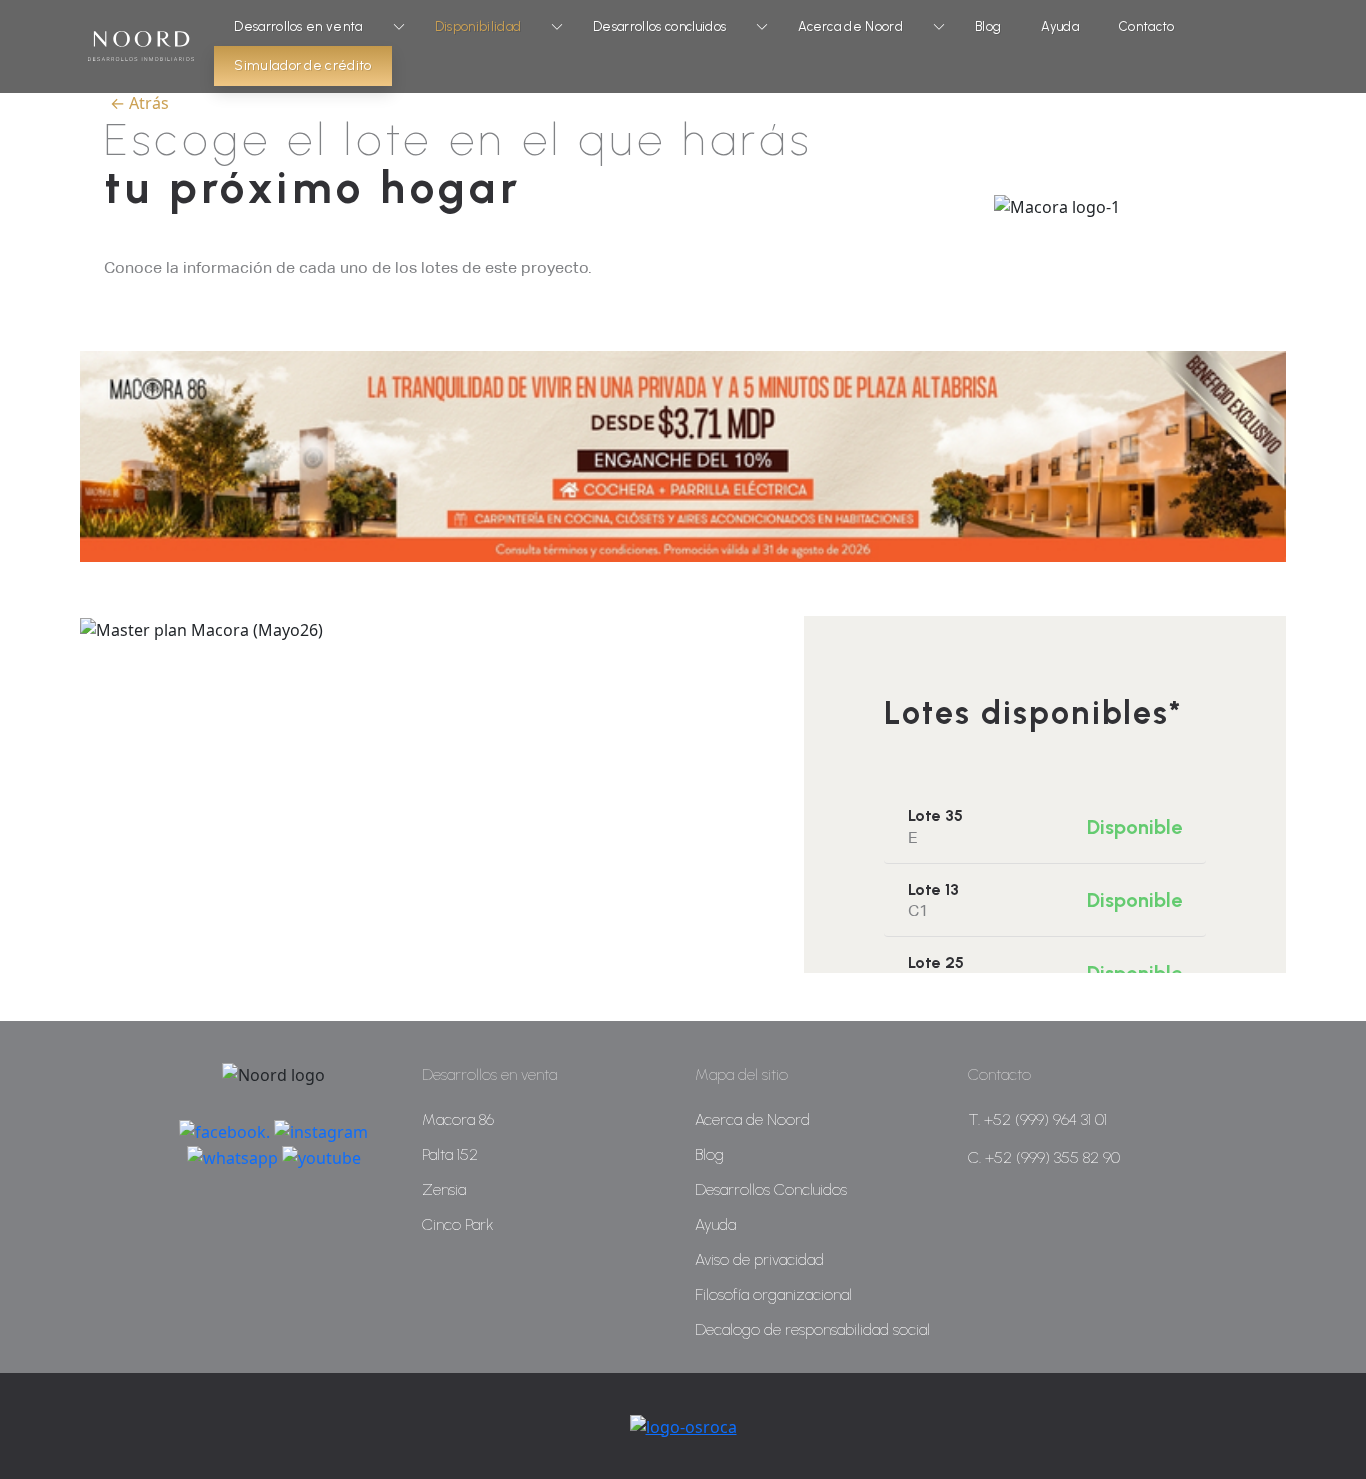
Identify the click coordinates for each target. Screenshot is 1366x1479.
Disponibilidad (478, 26)
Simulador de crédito (302, 65)
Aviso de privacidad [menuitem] (759, 1259)
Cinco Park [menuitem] (458, 1224)
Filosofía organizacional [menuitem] (773, 1294)
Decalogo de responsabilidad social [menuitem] (812, 1329)
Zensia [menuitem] (444, 1189)
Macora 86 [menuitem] (458, 1119)
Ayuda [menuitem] (715, 1224)
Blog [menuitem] (709, 1154)
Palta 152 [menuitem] (450, 1154)
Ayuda (1060, 26)
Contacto (1147, 26)
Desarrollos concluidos (659, 26)
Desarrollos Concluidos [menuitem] (771, 1189)
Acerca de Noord (850, 26)
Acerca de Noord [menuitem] (752, 1119)
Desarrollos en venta (298, 26)
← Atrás (139, 103)
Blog (988, 26)
